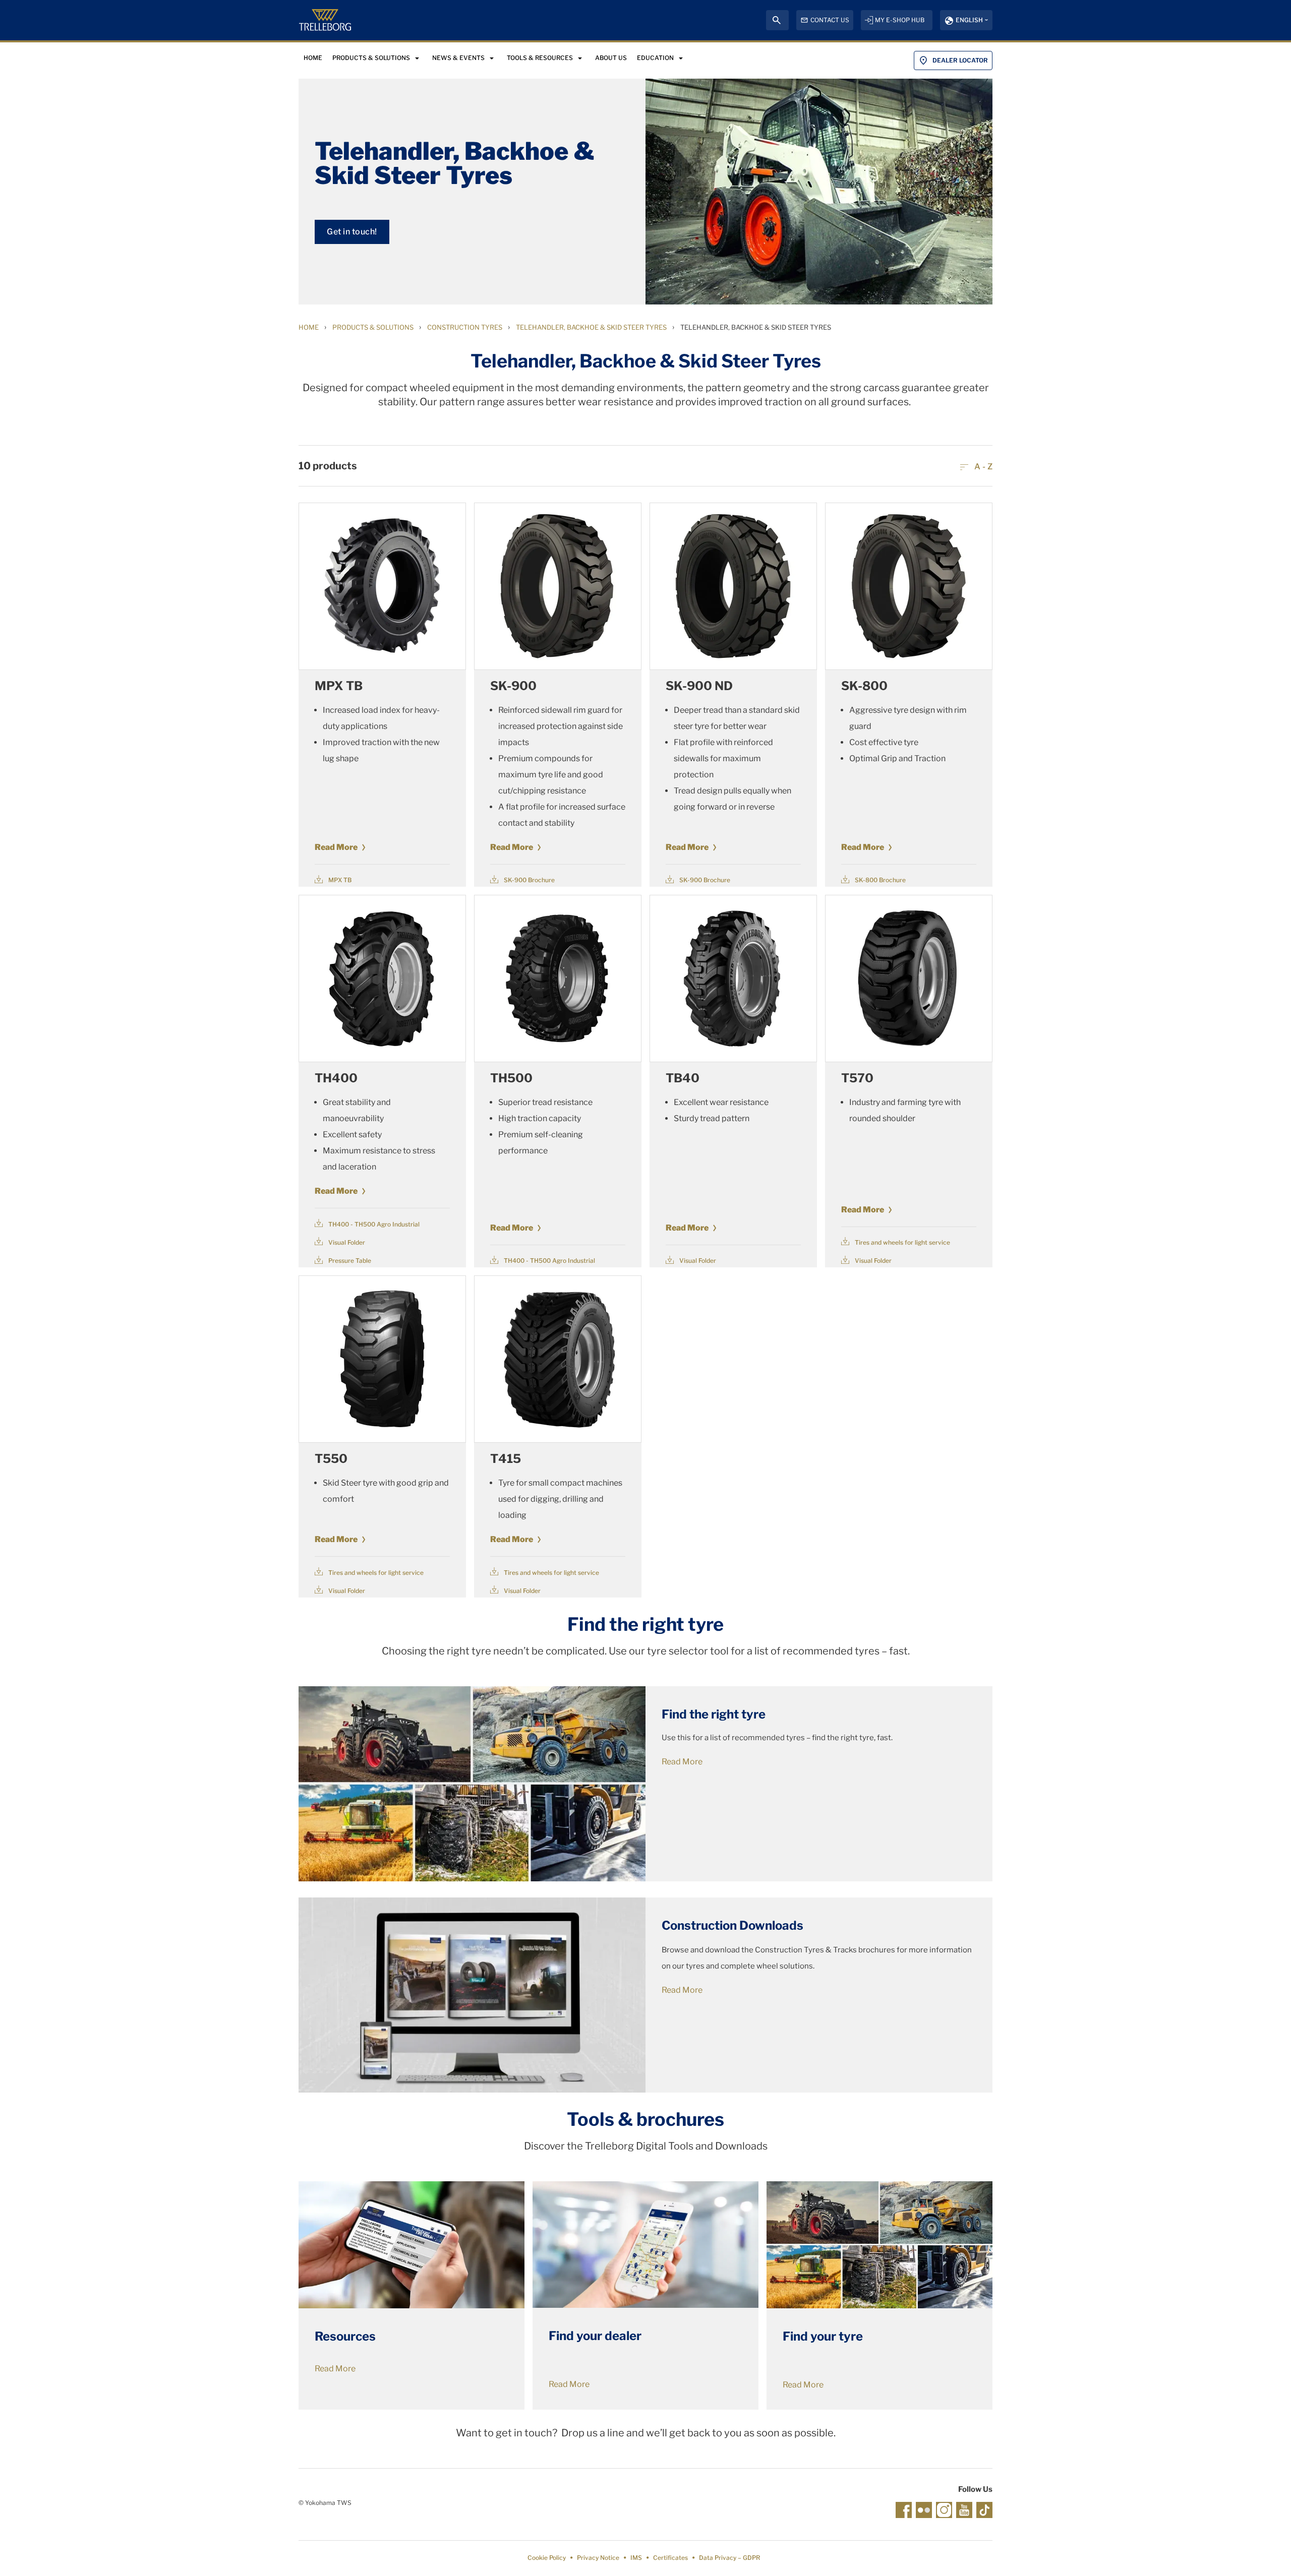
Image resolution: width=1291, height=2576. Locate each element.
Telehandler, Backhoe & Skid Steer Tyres (591, 327)
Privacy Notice (598, 2558)
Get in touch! (352, 232)
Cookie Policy (547, 2558)
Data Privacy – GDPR (729, 2558)
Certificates (670, 2558)
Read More (336, 847)
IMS (636, 2558)
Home (309, 327)
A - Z (982, 467)
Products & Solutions (373, 327)
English (969, 20)
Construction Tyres (465, 327)
